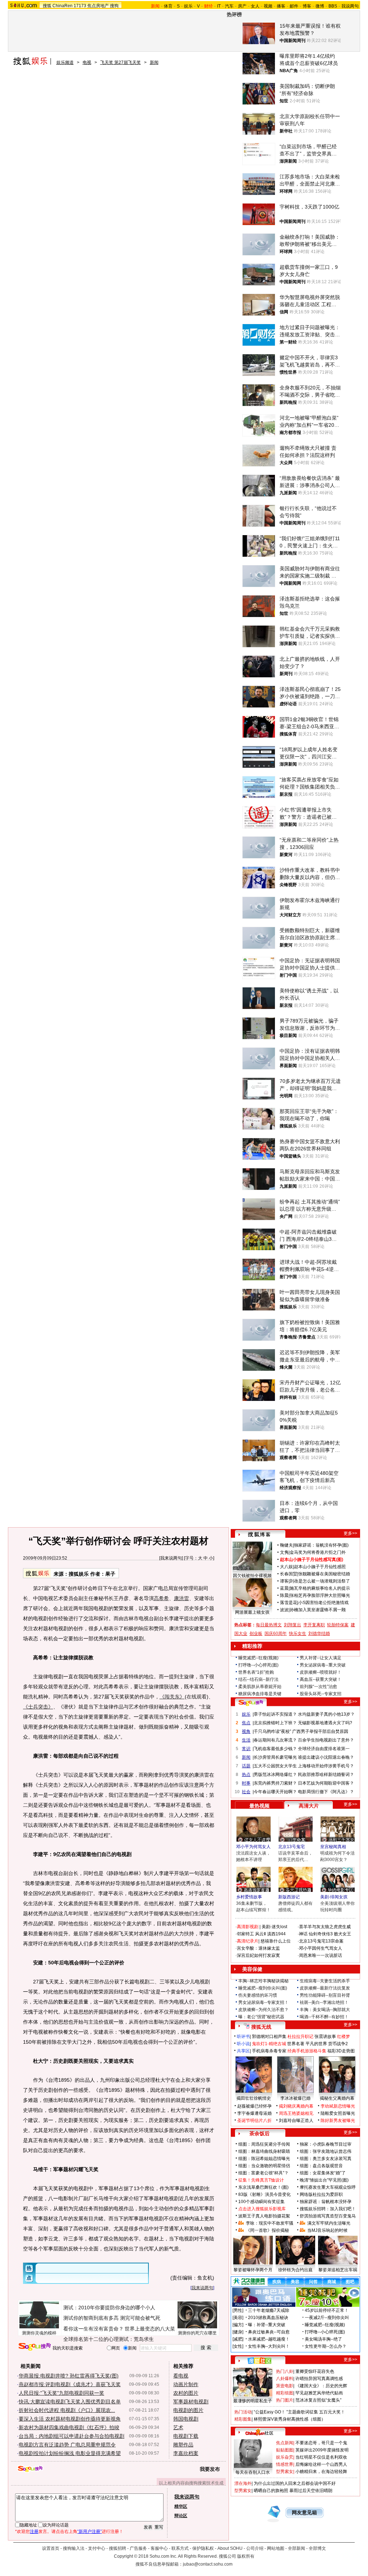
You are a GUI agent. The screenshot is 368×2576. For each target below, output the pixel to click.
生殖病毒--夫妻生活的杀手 (325, 1981)
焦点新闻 (285, 2443)
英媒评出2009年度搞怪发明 (322, 2450)
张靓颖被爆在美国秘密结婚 (324, 1574)
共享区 (243, 2051)
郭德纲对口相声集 (269, 2037)
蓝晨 (284, 1588)
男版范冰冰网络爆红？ (275, 1775)
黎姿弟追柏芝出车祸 (338, 2270)
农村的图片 (186, 2393)
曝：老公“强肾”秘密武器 (261, 2017)
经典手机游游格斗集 (307, 2051)
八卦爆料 (285, 2379)
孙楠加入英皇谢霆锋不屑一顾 (318, 1610)
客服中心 (159, 2548)
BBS (333, 6)
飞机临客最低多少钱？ (275, 1749)
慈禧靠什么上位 (276, 1941)
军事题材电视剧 (191, 2402)
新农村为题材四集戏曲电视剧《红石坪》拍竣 (69, 2427)
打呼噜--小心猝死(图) (258, 1665)
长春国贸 (289, 1574)
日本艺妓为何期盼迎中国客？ (326, 1783)
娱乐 (188, 6)
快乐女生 (298, 1633)
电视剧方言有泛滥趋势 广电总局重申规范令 (67, 2445)
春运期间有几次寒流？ (275, 1740)
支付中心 (97, 2548)
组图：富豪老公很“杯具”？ (263, 2173)
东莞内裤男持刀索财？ (275, 1783)
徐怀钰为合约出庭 (295, 2270)
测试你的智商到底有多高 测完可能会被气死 (112, 2318)
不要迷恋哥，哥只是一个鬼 (321, 2443)
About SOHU (230, 2548)
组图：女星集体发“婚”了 (323, 2173)
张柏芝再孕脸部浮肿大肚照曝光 (320, 1595)
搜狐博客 (259, 1535)
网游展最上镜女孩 (252, 1612)
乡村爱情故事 (249, 1897)
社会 (246, 1792)
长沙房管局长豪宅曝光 (275, 1757)
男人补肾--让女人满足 (321, 1658)
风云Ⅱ (261, 1934)
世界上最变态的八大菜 (150, 2329)
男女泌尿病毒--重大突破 (323, 1665)
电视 (87, 62)
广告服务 (138, 2548)
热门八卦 (285, 2371)
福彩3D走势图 (341, 2051)
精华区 (181, 2506)
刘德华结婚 (319, 1633)
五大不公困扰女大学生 (275, 1766)
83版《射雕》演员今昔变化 (264, 2194)
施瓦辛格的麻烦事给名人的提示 (320, 1588)
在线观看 (197, 1697)
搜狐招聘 (118, 2548)
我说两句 (350, 6)
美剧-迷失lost (274, 1927)
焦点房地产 (98, 6)
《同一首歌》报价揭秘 (267, 2230)
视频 (268, 6)
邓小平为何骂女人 (253, 1847)
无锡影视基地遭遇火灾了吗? (325, 1723)
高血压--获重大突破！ (321, 1679)
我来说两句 (171, 1558)
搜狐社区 (259, 2361)
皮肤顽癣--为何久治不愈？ (263, 2010)
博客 (307, 6)
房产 (242, 6)
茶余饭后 (259, 2133)
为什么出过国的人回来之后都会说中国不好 (295, 2483)
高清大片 (309, 1806)
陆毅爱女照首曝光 (338, 2113)
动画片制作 (186, 2384)
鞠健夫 (286, 1545)
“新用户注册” (89, 2531)
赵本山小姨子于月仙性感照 (320, 1567)
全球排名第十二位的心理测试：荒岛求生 (109, 2339)
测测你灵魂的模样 (39, 2333)
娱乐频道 (65, 62)
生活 (246, 1740)
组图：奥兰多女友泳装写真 (326, 2159)
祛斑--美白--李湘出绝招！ (324, 2002)
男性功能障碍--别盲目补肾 (325, 1995)
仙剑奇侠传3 (321, 1934)
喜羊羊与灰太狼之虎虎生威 (325, 1927)
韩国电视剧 (186, 2419)
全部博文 (317, 2548)
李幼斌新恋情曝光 (338, 2106)
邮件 (294, 6)
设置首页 (51, 2548)
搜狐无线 (261, 2027)
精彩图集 (243, 2419)
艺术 (178, 2427)
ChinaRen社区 (259, 2432)
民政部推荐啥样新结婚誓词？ (326, 1775)
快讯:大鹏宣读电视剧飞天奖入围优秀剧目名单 (70, 2402)
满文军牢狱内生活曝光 (329, 2223)
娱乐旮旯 (285, 2457)
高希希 (161, 1598)
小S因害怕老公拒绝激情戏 (323, 1603)
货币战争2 (338, 2044)
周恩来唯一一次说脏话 (321, 1955)
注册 (34, 2531)
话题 (246, 1766)
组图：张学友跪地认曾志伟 (326, 2151)
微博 (320, 6)
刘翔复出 (293, 1625)
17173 (80, 6)
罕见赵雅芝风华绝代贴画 (319, 2393)
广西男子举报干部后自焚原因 (320, 1731)
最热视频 (259, 1806)
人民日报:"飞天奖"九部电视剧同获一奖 (61, 2393)
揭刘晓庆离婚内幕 (296, 2106)
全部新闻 (296, 2548)
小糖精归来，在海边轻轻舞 (321, 2472)
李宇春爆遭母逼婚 (254, 2113)
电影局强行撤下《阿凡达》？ (326, 1792)
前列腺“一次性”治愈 (318, 1687)
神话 (303, 1934)
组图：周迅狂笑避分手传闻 (264, 2144)
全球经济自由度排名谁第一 (324, 1749)
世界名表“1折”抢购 (256, 1672)
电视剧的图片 (188, 2410)
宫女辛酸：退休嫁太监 (258, 1948)
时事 (246, 1783)
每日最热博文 (269, 1625)
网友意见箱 (304, 2513)
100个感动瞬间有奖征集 (261, 2202)
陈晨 (284, 1595)
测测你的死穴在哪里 (197, 2333)
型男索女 (285, 2472)
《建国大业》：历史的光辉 (321, 2386)
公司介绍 (255, 2548)
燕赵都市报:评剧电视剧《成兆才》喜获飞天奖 (70, 2384)
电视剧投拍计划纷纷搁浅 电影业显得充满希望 (70, 2453)
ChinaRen (63, 6)
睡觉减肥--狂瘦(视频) (258, 1658)
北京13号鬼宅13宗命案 (321, 1941)
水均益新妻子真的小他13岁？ (326, 1714)
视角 (246, 1731)
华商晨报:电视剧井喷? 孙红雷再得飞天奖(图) (69, 2376)
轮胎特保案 (338, 1625)
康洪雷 (181, 1598)
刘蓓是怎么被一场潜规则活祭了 (320, 1581)
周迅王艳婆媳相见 (296, 2113)
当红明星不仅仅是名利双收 (321, 2457)
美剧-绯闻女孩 (334, 1897)
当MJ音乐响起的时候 (327, 2230)
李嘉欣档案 (186, 2453)
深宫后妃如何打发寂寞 (258, 1955)
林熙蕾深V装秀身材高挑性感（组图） (290, 2419)
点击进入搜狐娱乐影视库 (262, 2209)
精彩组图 (285, 2393)
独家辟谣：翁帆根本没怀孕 (326, 2202)
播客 (281, 6)
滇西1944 (276, 1934)
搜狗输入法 (74, 2548)
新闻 (154, 62)
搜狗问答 (251, 1703)
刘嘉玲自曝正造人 (296, 2121)
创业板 (256, 1633)
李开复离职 (314, 1625)
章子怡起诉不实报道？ (275, 1714)
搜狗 (114, 6)
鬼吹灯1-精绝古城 (269, 2044)
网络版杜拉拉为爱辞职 (321, 2194)
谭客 (284, 1581)
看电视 (181, 2376)
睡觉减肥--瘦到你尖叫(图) (263, 1988)
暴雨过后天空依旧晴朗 (311, 2491)
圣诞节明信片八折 (254, 2121)
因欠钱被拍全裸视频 (252, 1576)
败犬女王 (342, 1934)
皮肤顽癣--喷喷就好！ (321, 1672)
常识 (246, 1749)
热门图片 (285, 2400)
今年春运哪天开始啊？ (275, 1792)
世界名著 (296, 2044)
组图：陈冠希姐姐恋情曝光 (264, 2159)
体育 (168, 6)
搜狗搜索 (35, 2347)
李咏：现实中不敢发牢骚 (270, 2223)
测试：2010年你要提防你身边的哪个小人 (109, 2308)
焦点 (246, 1723)
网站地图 (276, 2548)
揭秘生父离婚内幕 (337, 2098)
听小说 (243, 2044)
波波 (284, 1610)
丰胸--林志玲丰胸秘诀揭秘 (263, 1981)
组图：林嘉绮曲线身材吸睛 (264, 2151)
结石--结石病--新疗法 (258, 1679)
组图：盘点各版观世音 (321, 2166)
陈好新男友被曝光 (338, 2121)
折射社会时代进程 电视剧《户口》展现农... (67, 2410)
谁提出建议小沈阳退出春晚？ (326, 1757)
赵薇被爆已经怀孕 (254, 2106)
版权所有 (246, 2556)
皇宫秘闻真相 (333, 1847)
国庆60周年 (276, 1633)
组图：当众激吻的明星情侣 (264, 2166)
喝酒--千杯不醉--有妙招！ (324, 2017)
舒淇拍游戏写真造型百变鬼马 (328, 2216)
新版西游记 (289, 1897)
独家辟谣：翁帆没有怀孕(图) (321, 1545)
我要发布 (210, 2469)
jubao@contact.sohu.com (208, 2564)
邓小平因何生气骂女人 (321, 1948)
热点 (246, 1775)
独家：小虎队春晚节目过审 (326, 2144)
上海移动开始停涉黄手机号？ (326, 1766)
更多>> (350, 1533)
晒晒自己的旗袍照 (271, 2491)
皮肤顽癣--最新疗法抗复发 (325, 1988)
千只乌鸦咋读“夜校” (272, 1731)
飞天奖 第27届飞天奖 (121, 62)
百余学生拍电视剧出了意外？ (326, 1740)
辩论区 (181, 2516)
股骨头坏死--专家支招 (321, 1694)
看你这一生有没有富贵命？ (93, 2329)
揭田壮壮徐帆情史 (254, 2098)
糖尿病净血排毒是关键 (260, 1694)
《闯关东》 (172, 1697)
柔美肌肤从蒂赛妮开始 (260, 1687)
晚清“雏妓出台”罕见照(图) (324, 2180)
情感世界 (285, 2464)
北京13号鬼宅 (291, 1847)
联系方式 (180, 2548)
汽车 (229, 6)
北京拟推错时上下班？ (275, 1723)
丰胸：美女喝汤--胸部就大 (325, 2010)
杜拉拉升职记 (300, 2037)
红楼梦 (344, 2037)
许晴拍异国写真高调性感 (319, 2379)
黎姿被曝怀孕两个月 (253, 2270)
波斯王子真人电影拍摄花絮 (264, 2216)
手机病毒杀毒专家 (269, 2051)
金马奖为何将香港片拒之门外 (318, 1552)
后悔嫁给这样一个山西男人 (321, 2464)
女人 (255, 6)
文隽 (284, 1552)
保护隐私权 (203, 2548)
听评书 (243, 2037)
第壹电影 (285, 2386)
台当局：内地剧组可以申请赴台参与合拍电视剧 (72, 2436)
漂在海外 (243, 2483)
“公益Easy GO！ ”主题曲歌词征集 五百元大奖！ (299, 2412)
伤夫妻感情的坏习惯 (258, 1995)
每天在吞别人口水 (253, 2472)
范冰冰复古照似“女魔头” (318, 2400)
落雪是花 (289, 1603)
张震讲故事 (325, 2037)
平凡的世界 (316, 2044)
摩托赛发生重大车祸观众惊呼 (328, 2187)
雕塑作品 (183, 2445)
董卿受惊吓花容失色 (315, 2371)
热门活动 (243, 2412)
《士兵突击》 (38, 1707)
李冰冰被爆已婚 (295, 2098)
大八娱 (286, 1567)
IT (219, 6)
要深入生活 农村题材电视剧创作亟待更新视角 (70, 2419)
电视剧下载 (186, 2436)
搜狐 (47, 6)
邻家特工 (245, 1934)
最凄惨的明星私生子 (253, 2401)
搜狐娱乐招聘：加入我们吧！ (328, 2209)
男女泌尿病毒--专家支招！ (263, 2002)
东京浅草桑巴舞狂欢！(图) (263, 2187)
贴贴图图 (285, 2450)
